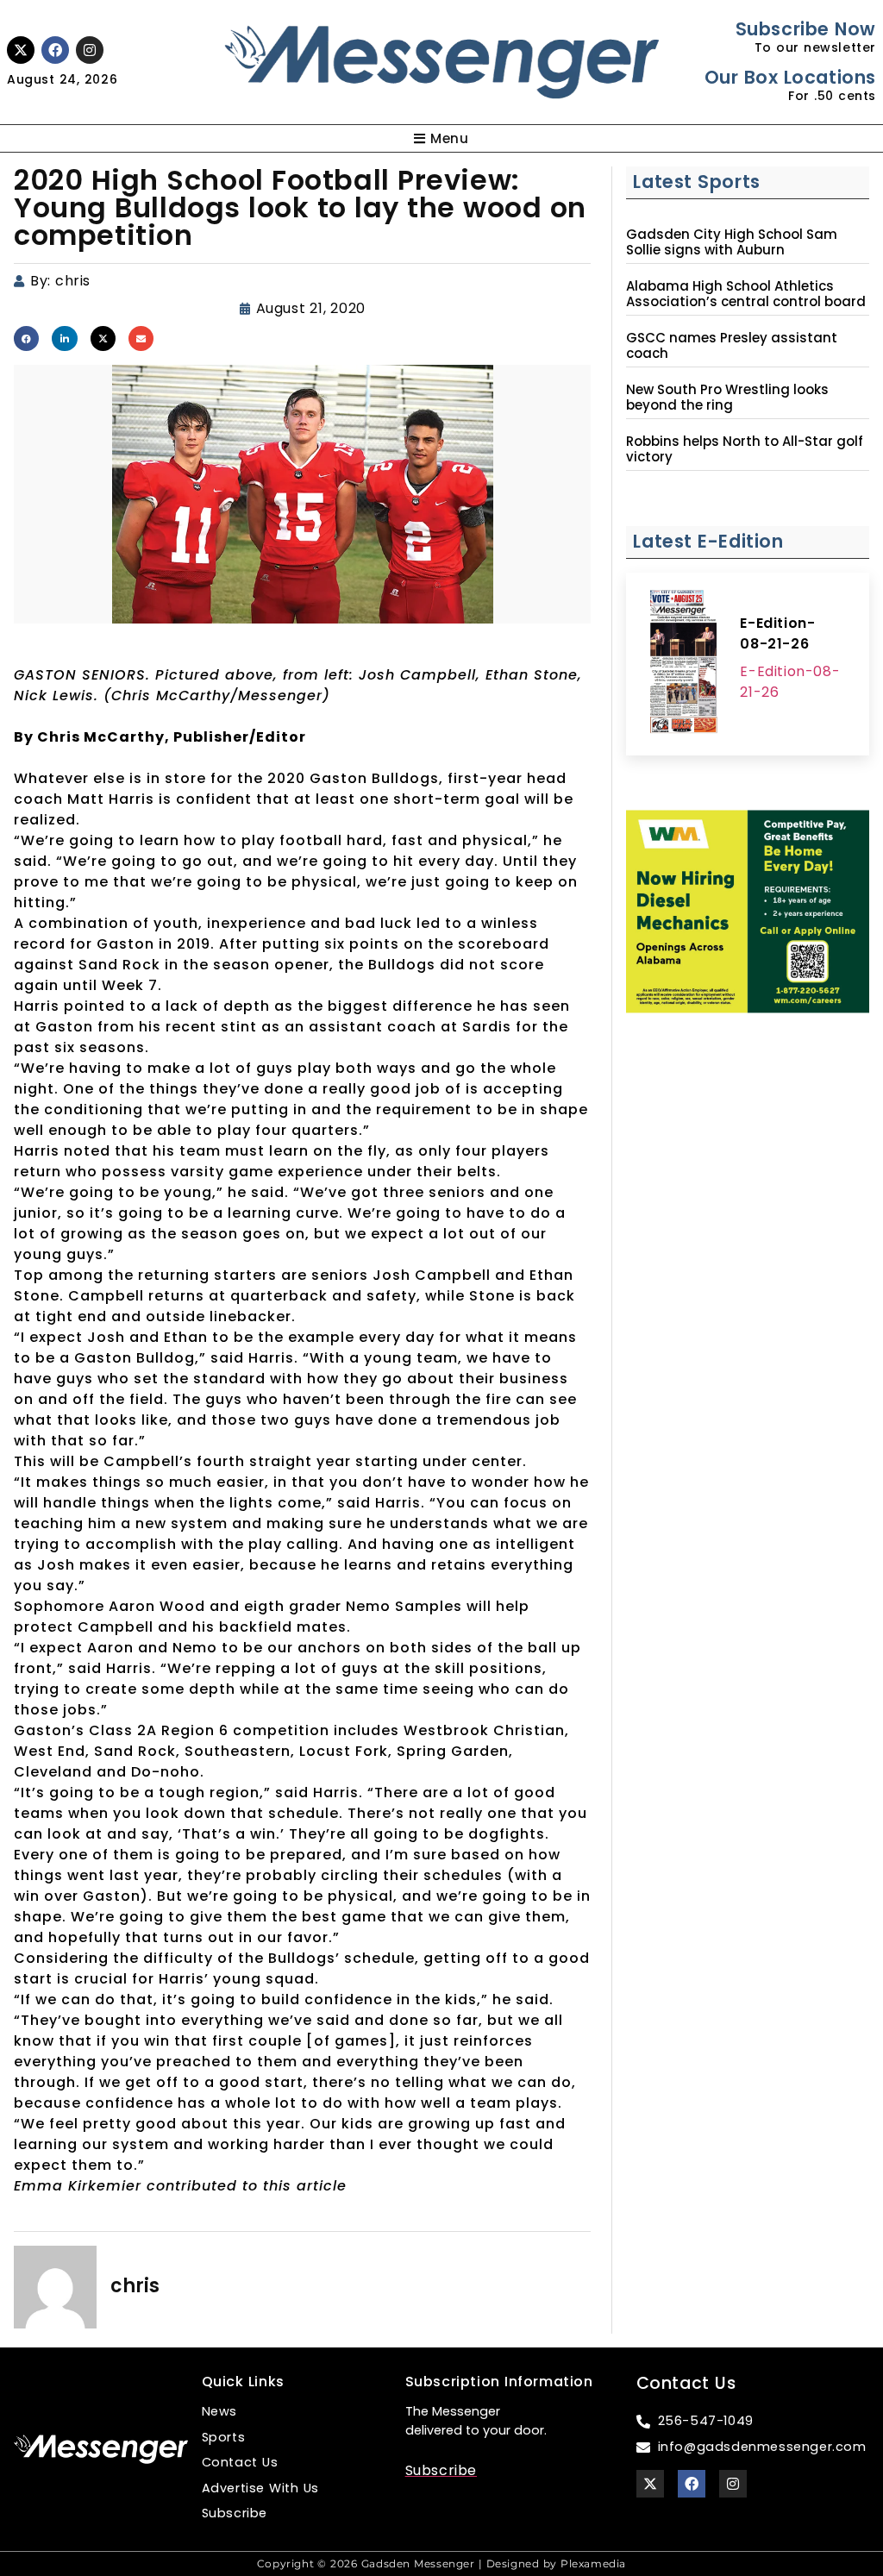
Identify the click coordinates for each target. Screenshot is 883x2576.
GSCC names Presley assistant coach (732, 346)
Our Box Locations (790, 77)
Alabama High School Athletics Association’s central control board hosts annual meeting (746, 302)
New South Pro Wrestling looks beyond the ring (727, 398)
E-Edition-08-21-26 (777, 633)
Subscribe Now (806, 29)
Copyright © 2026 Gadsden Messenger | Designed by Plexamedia (441, 2563)
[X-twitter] (21, 50)
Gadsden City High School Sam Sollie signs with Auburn (732, 242)
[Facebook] (55, 50)
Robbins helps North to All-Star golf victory (745, 449)
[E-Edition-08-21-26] (683, 664)
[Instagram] (90, 50)
